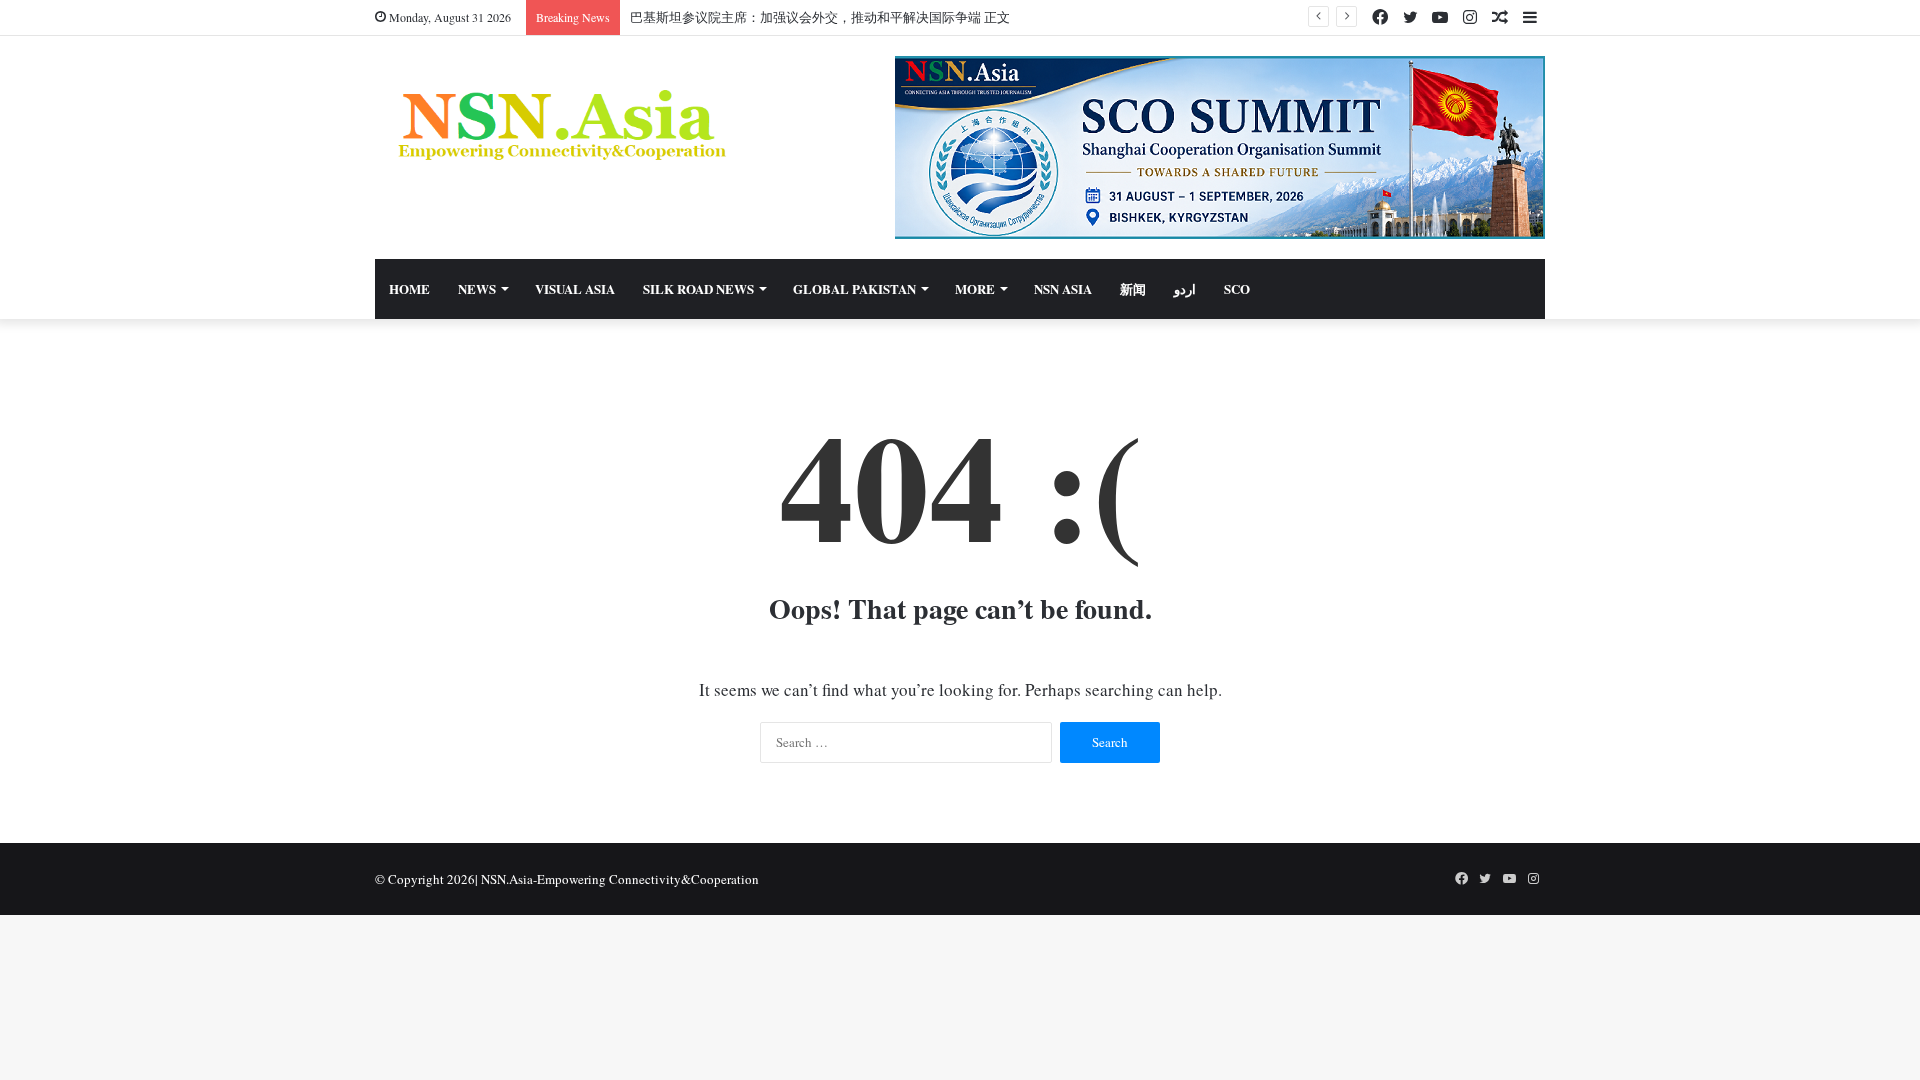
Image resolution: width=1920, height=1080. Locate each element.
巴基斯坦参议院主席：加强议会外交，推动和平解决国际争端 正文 (820, 17)
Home (409, 288)
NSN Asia (1063, 288)
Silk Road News (698, 288)
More (975, 288)
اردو (1185, 288)
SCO (1237, 288)
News (477, 288)
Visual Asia (575, 288)
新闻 (1133, 288)
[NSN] (560, 124)
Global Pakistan (854, 288)
